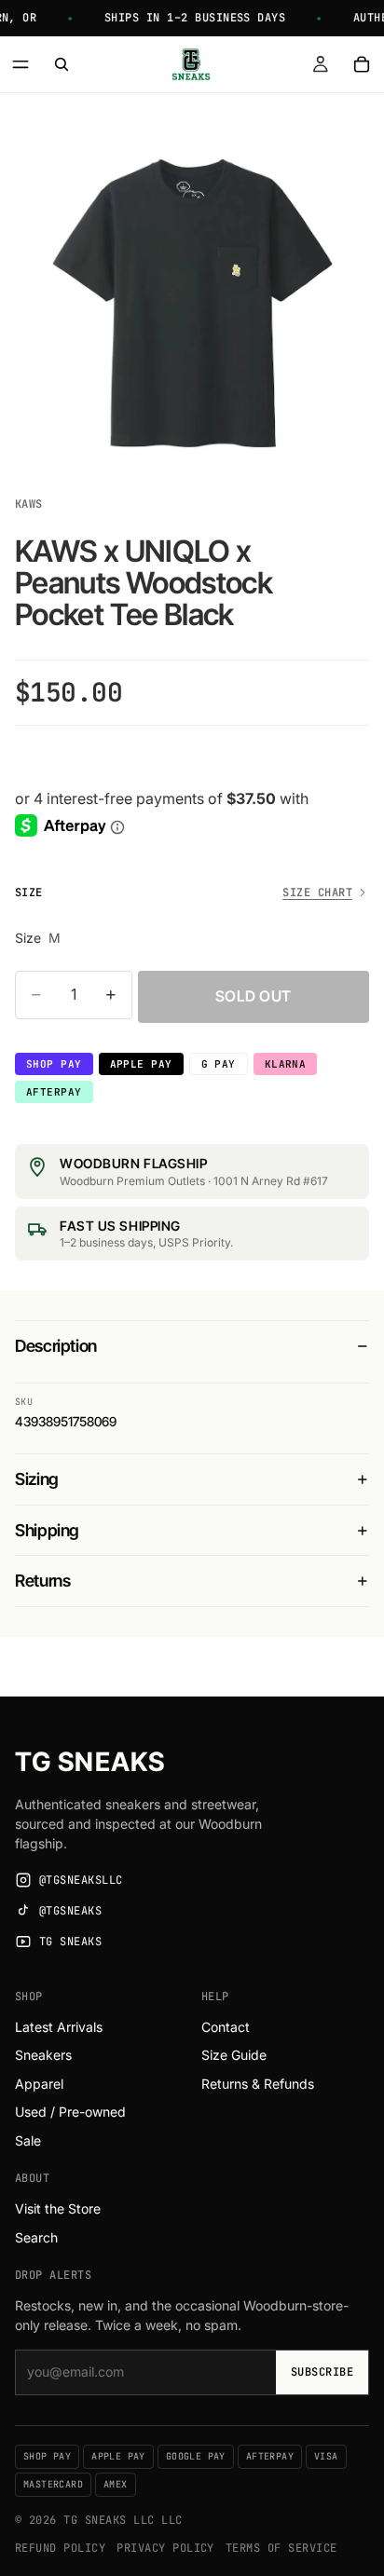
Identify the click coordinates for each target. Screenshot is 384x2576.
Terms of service (281, 2548)
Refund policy (60, 2548)
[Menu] (21, 64)
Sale (28, 2140)
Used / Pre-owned (70, 2112)
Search (36, 2237)
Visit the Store (58, 2208)
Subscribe (322, 2372)
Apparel (39, 2084)
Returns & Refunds (258, 2084)
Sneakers (43, 2055)
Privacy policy (165, 2548)
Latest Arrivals (59, 2027)
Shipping (47, 1530)
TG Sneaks (90, 1762)
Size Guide (234, 2055)
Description (56, 1346)
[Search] (62, 64)
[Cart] (362, 64)
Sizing (37, 1479)
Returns (42, 1581)
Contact (226, 2027)
